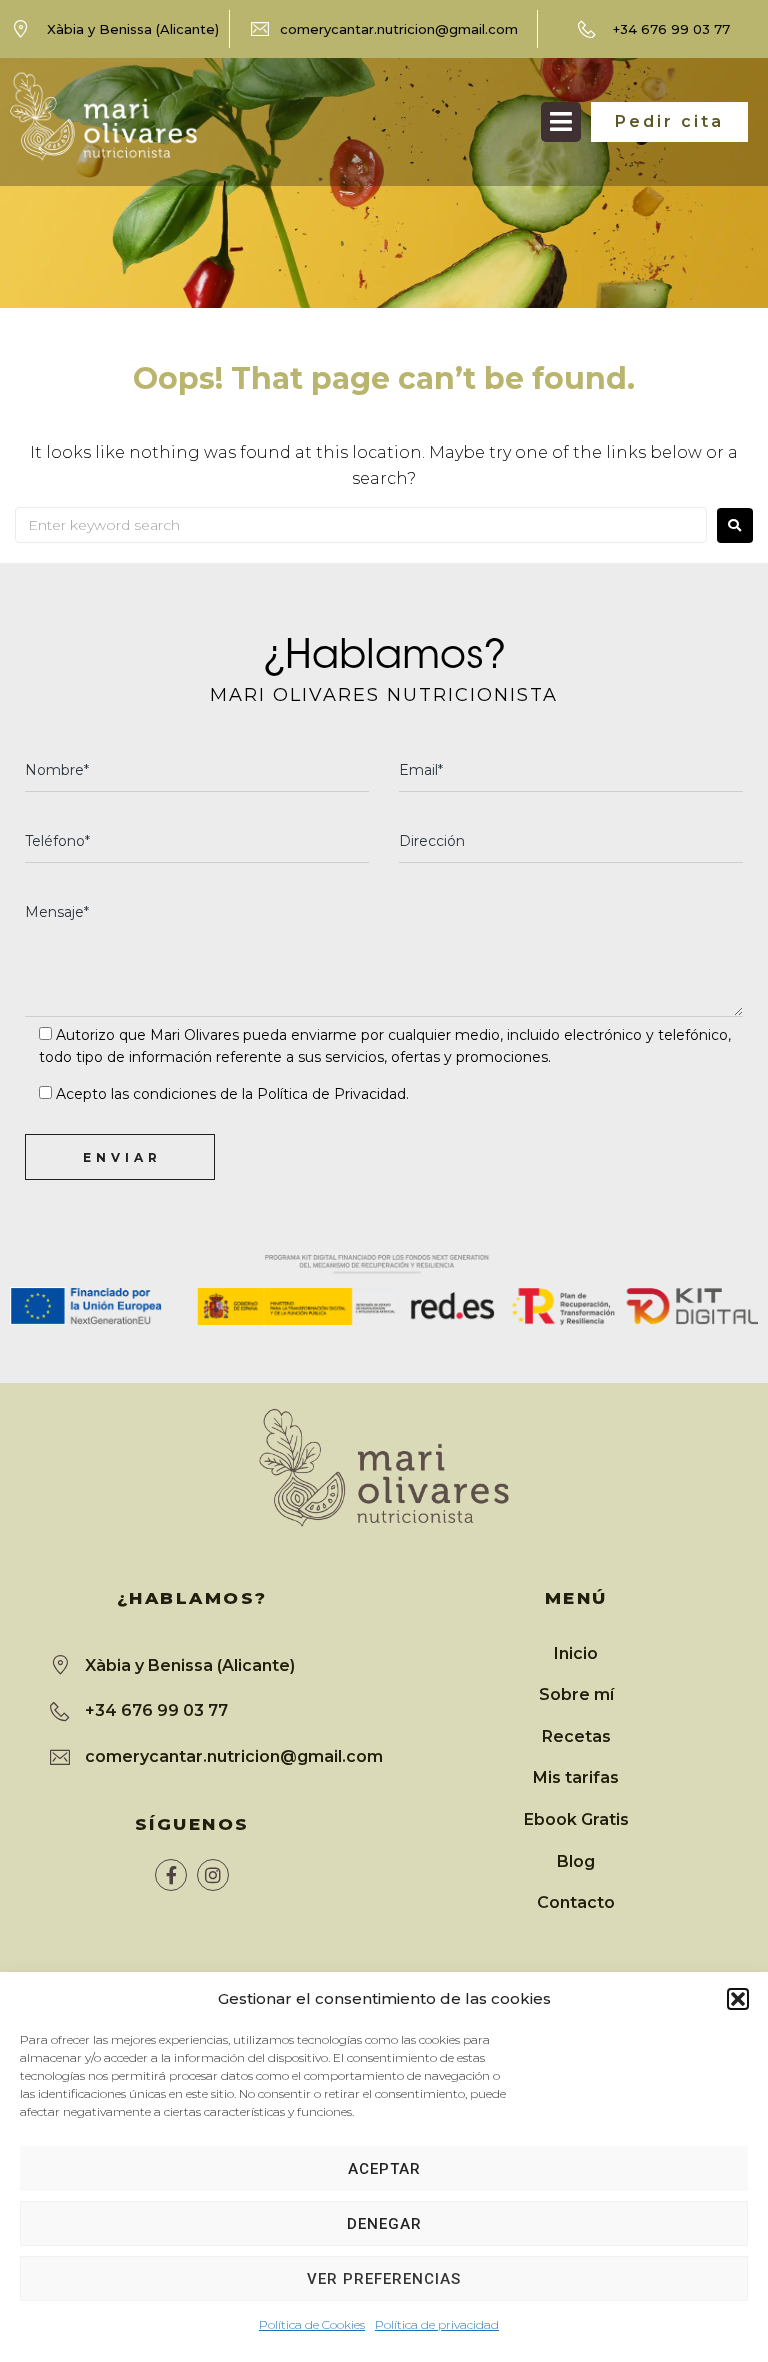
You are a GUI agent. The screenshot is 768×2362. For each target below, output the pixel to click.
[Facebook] (171, 1875)
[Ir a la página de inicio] (103, 116)
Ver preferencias (384, 2279)
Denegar (384, 2224)
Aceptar (384, 2169)
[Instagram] (213, 1875)
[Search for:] (361, 525)
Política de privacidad (437, 2324)
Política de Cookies (312, 2324)
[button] (738, 1999)
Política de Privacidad (331, 1094)
